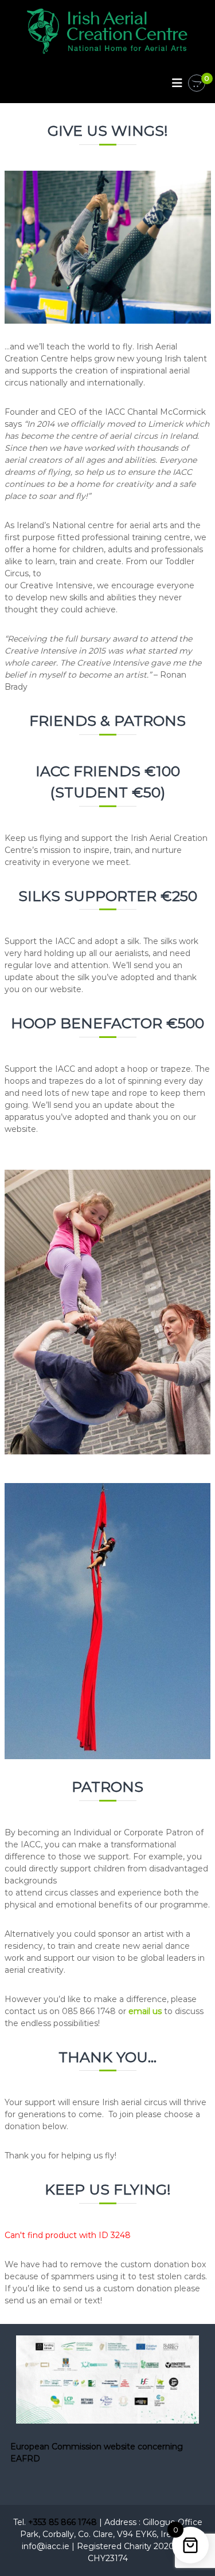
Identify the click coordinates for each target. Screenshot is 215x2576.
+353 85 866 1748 (62, 2522)
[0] (197, 84)
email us (145, 2011)
